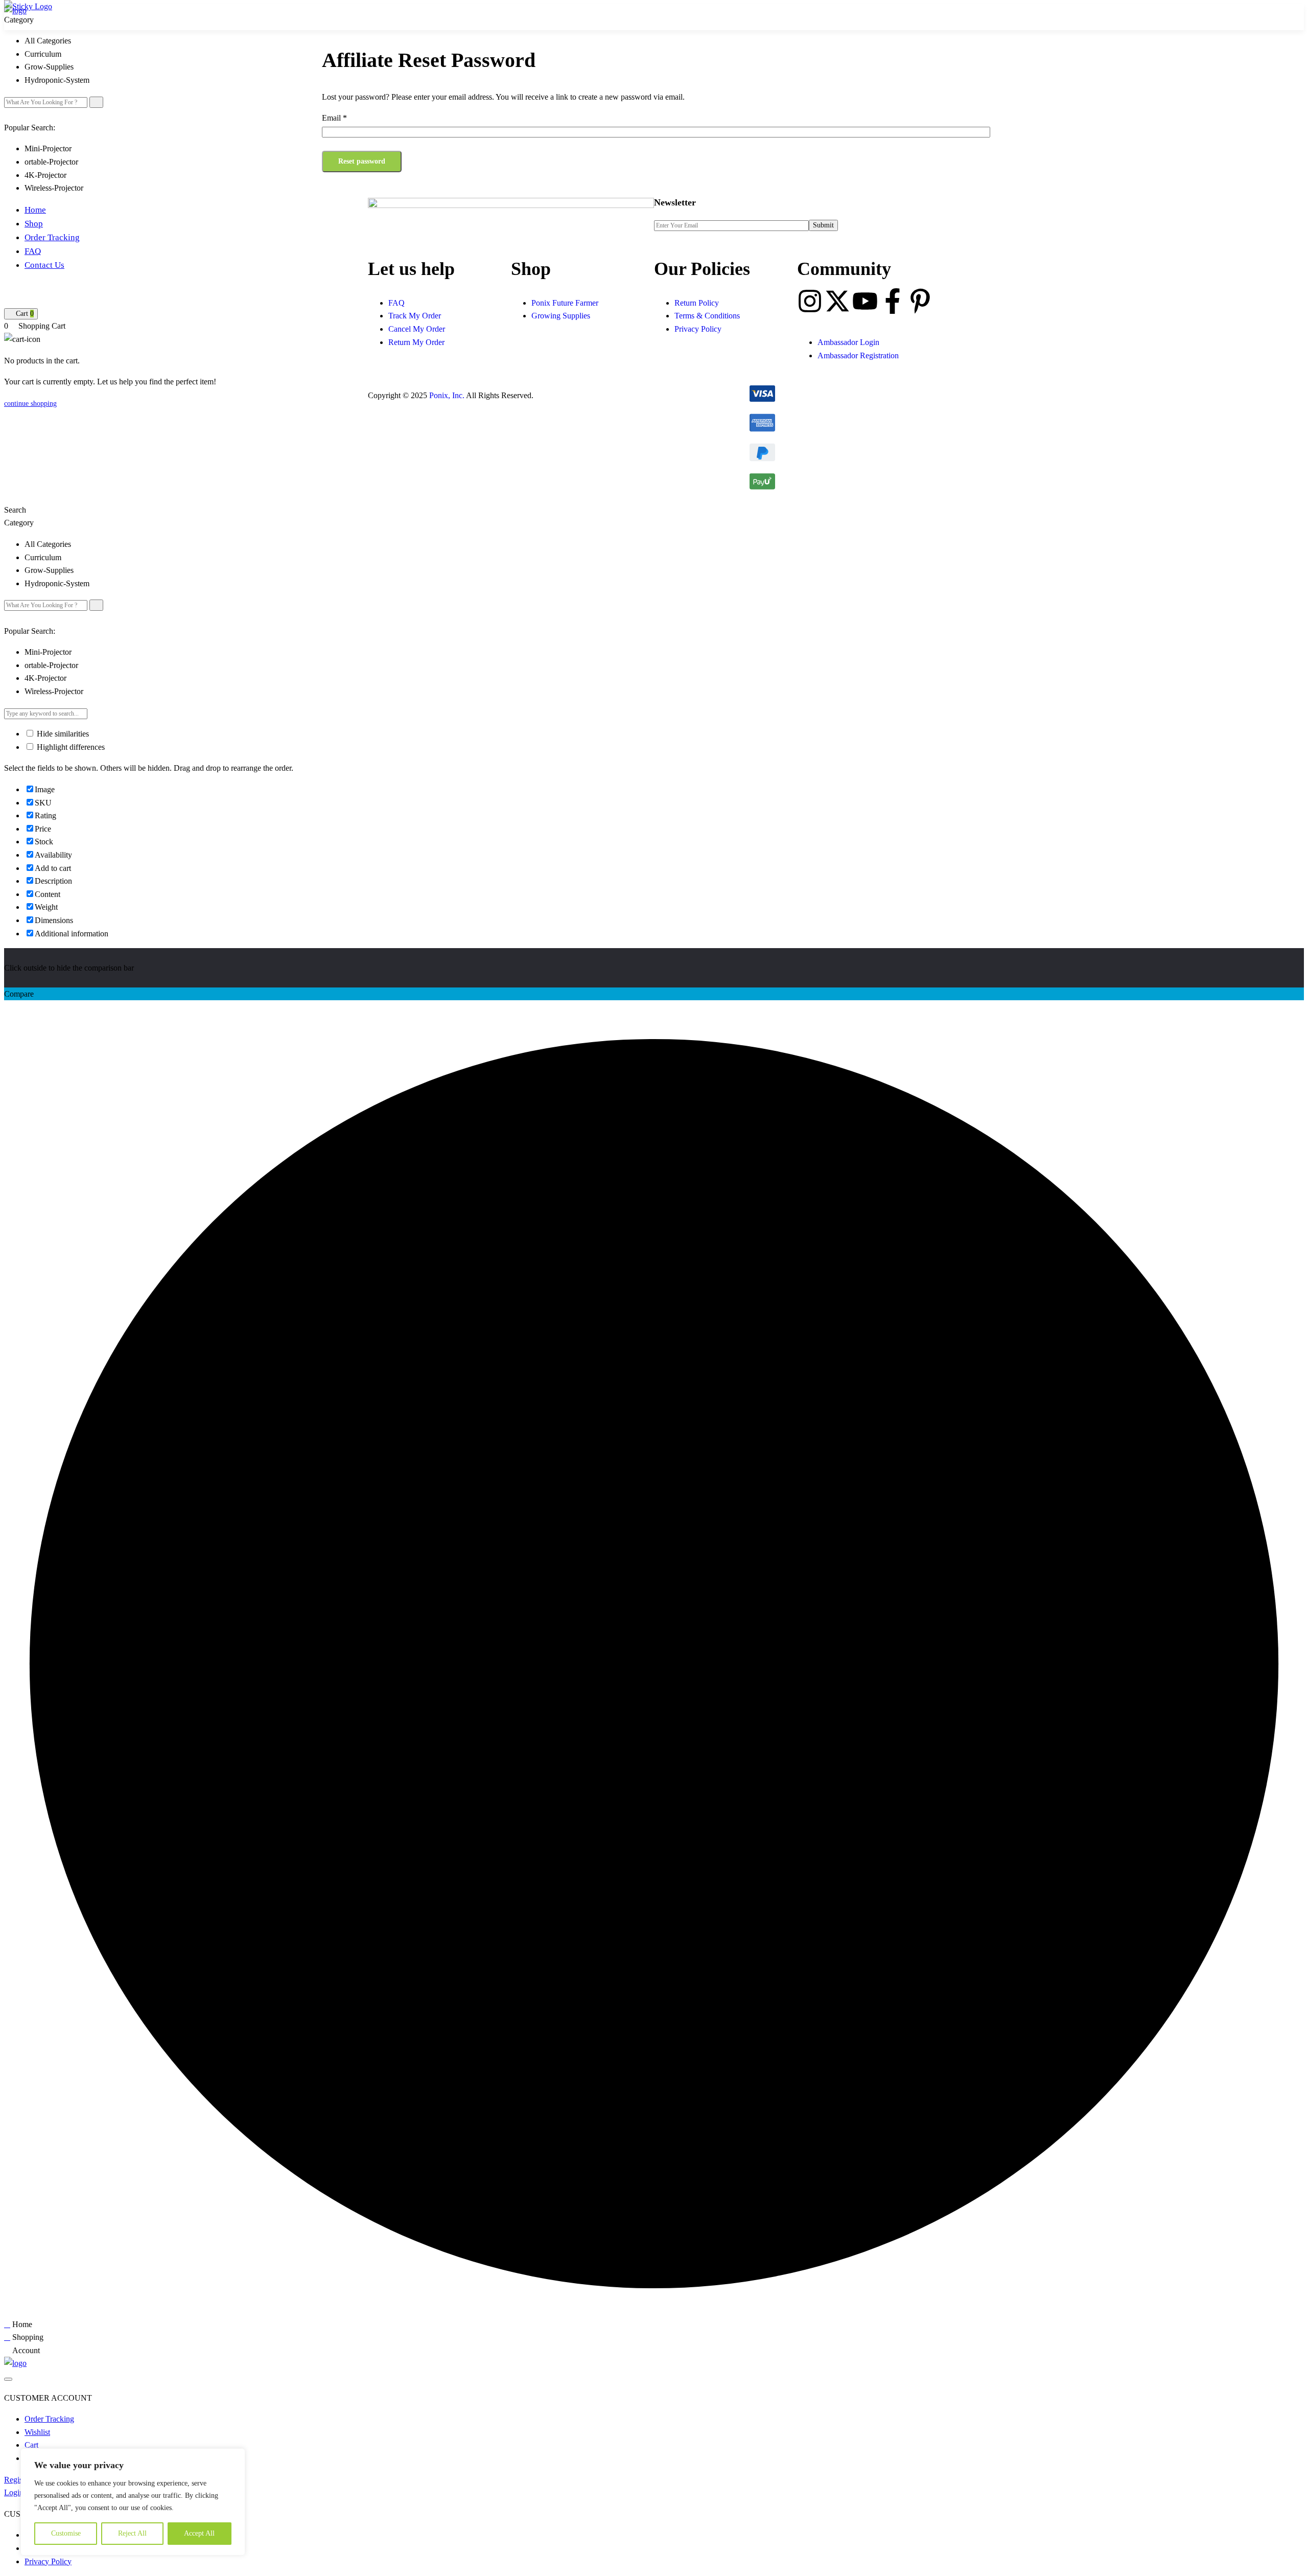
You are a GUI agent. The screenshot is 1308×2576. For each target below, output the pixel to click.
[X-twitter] (837, 301)
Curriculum (43, 54)
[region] (133, 2502)
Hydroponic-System (57, 80)
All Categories (48, 41)
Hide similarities (62, 734)
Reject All (132, 2533)
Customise (66, 2533)
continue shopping (30, 404)
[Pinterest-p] (920, 301)
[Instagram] (810, 301)
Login (14, 2492)
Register (17, 2480)
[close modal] (8, 2379)
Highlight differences (70, 747)
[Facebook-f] (893, 301)
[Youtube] (865, 301)
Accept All (199, 2533)
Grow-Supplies (49, 67)
